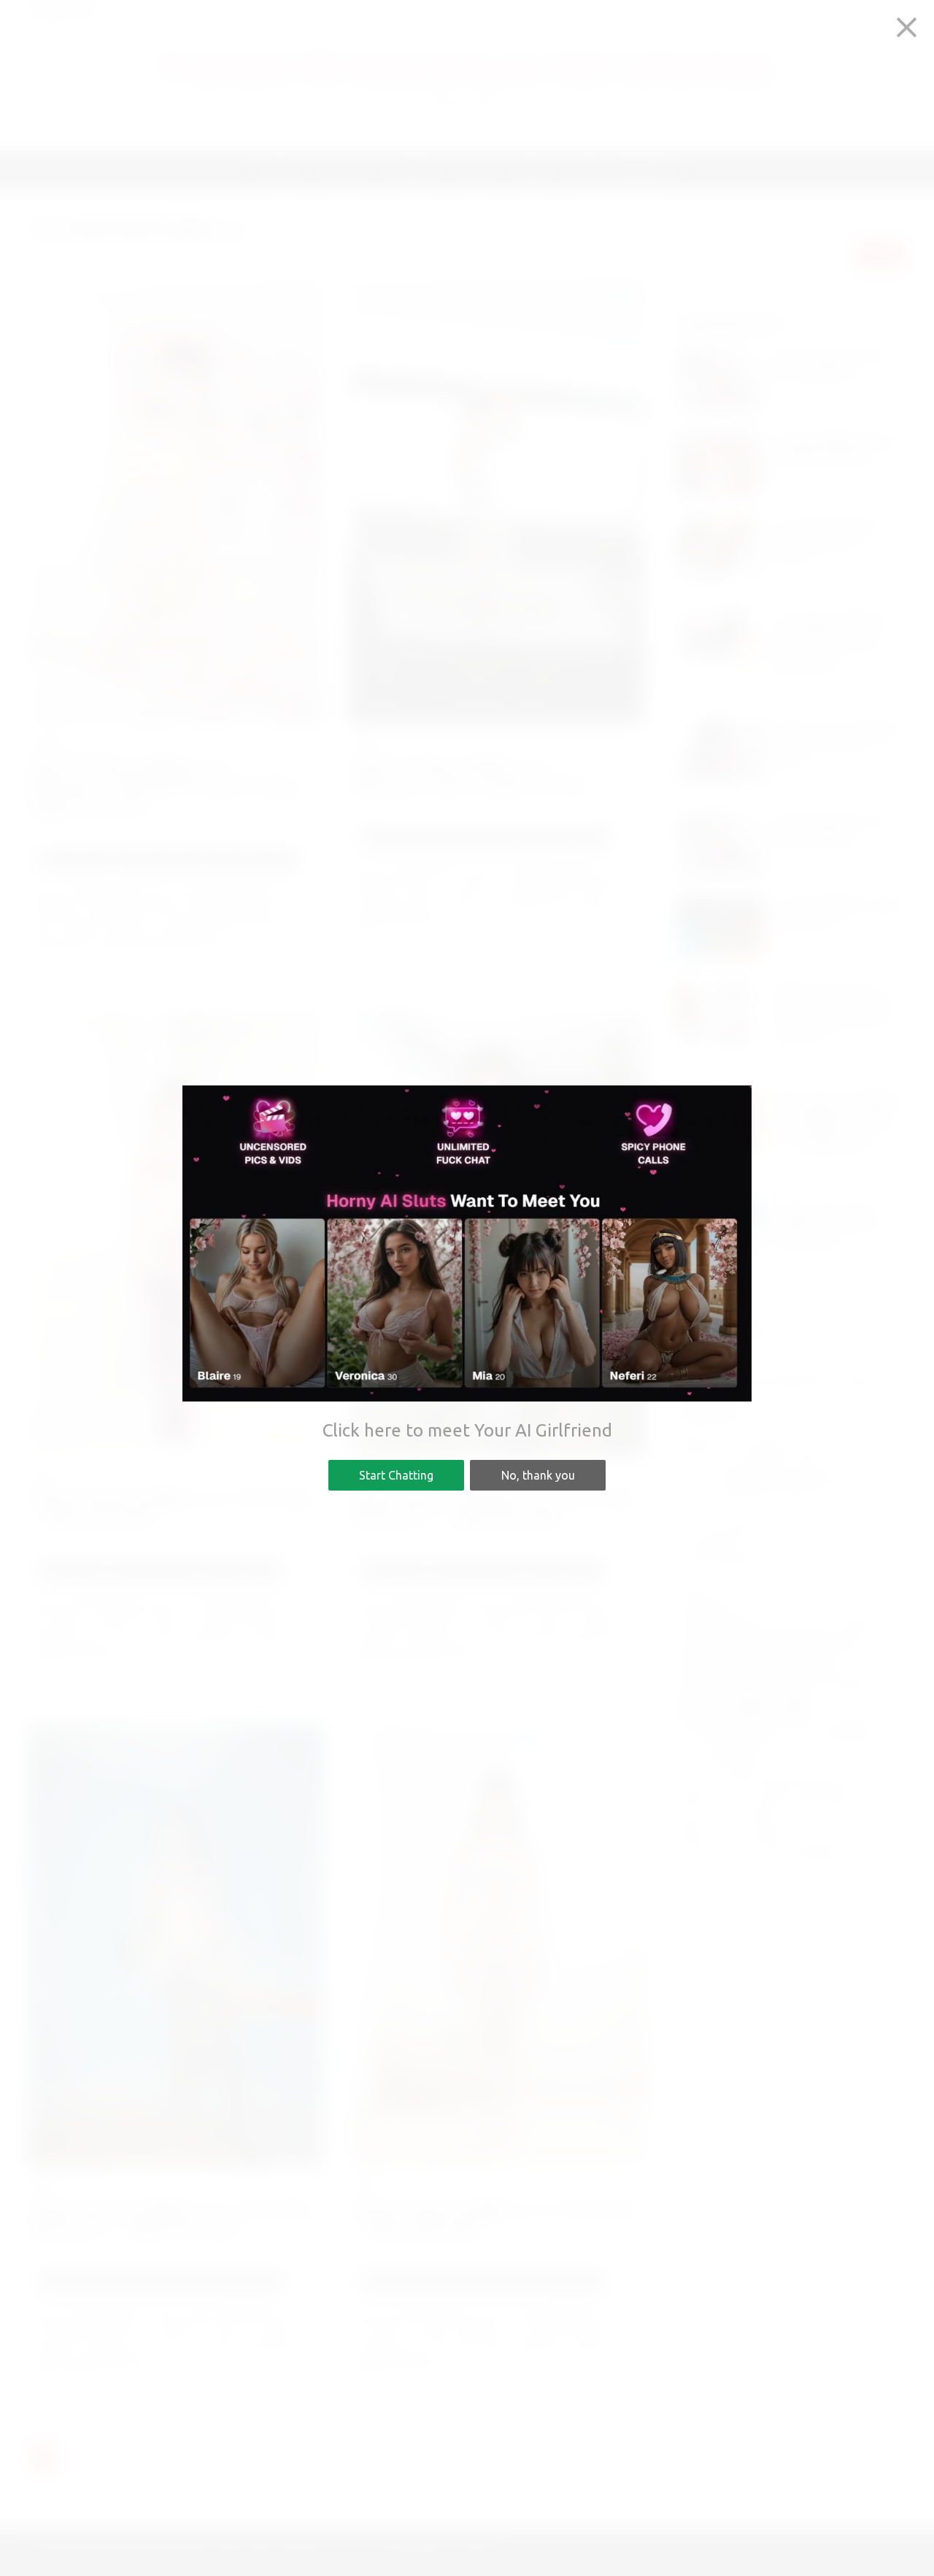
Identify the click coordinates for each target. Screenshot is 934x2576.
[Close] (907, 27)
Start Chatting (396, 1475)
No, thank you (538, 1475)
